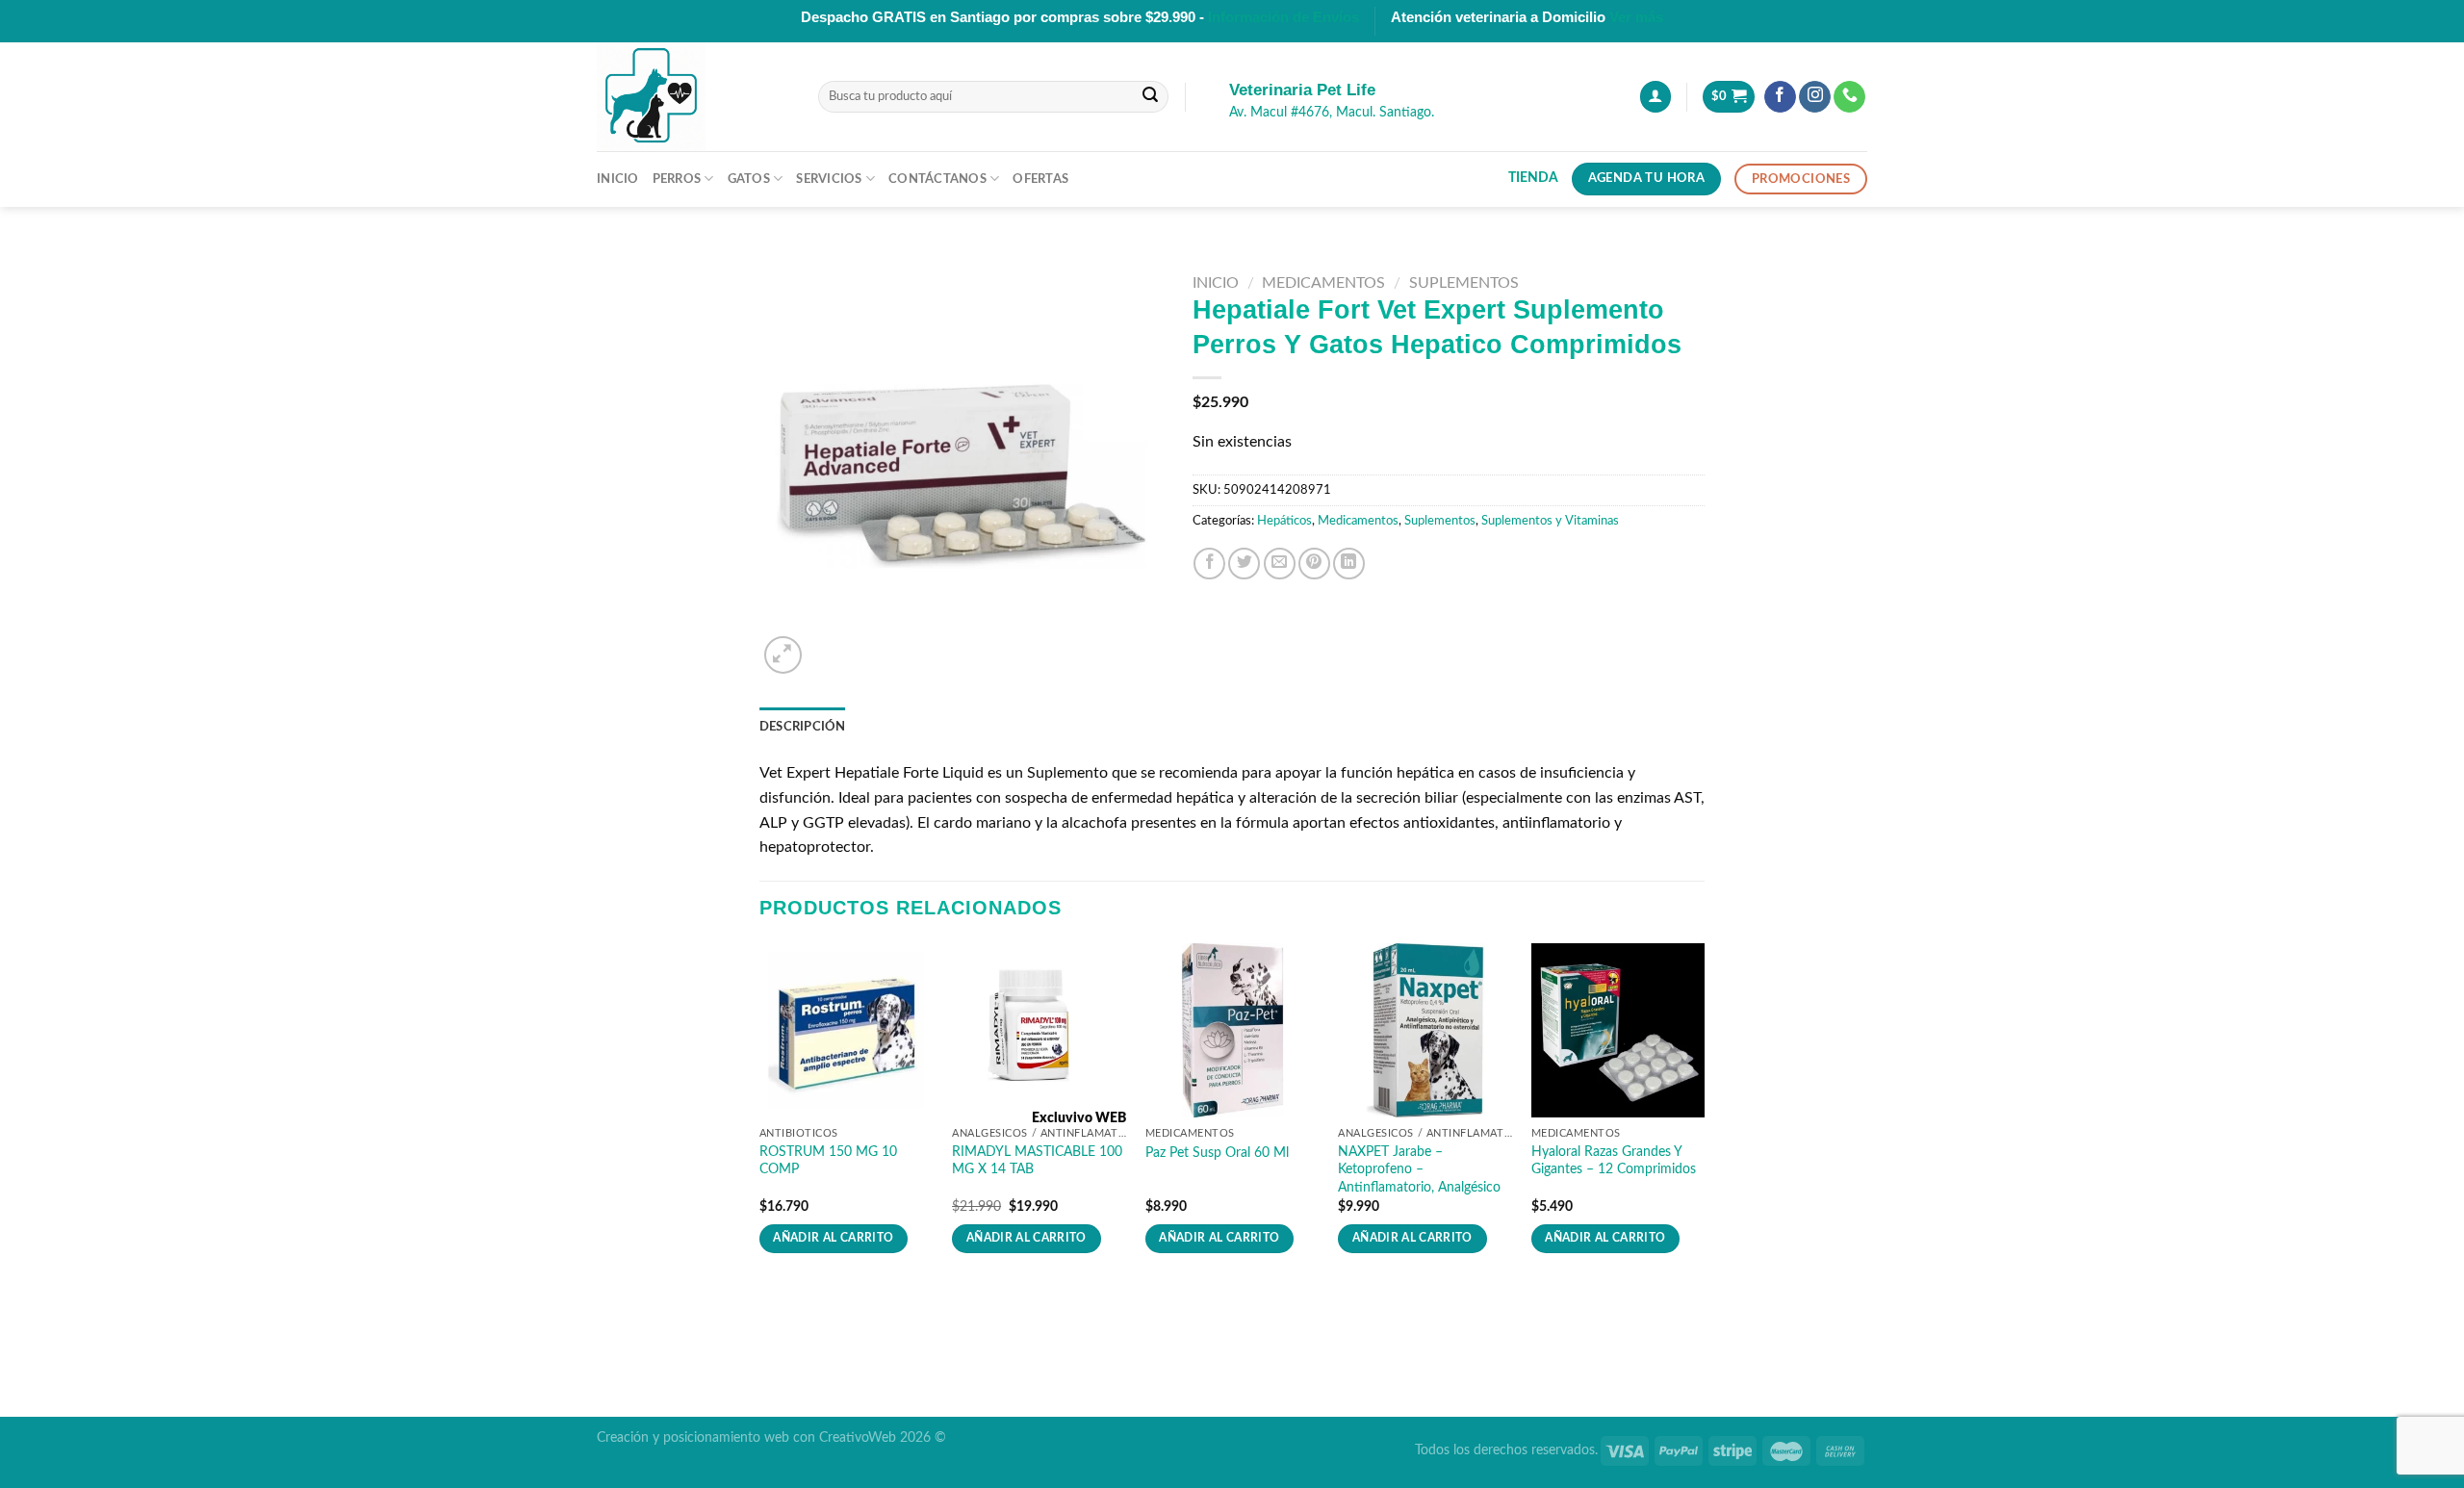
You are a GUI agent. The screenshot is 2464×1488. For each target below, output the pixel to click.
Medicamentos (1323, 283)
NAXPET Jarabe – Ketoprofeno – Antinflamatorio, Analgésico (1419, 1169)
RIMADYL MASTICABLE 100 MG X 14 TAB (1037, 1161)
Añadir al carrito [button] (833, 1238)
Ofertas (1040, 179)
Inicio (618, 179)
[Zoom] (783, 655)
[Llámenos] (1849, 97)
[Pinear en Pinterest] (1314, 564)
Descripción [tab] (803, 727)
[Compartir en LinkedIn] (1349, 564)
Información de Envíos (1283, 17)
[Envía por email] (1280, 564)
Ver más (1636, 17)
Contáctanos (937, 179)
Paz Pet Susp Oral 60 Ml (1217, 1153)
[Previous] (760, 1116)
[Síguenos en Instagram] (1815, 97)
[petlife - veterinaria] (693, 97)
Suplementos (1464, 283)
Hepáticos (1284, 521)
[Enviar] (1150, 97)
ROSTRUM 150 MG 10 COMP (828, 1161)
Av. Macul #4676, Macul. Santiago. (1332, 113)
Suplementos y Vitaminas (1550, 521)
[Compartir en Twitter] (1244, 564)
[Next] (1704, 1116)
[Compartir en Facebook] (1209, 564)
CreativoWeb (858, 1437)
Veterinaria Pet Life (1302, 90)
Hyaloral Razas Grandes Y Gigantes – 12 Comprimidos (1614, 1161)
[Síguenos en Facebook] (1780, 97)
